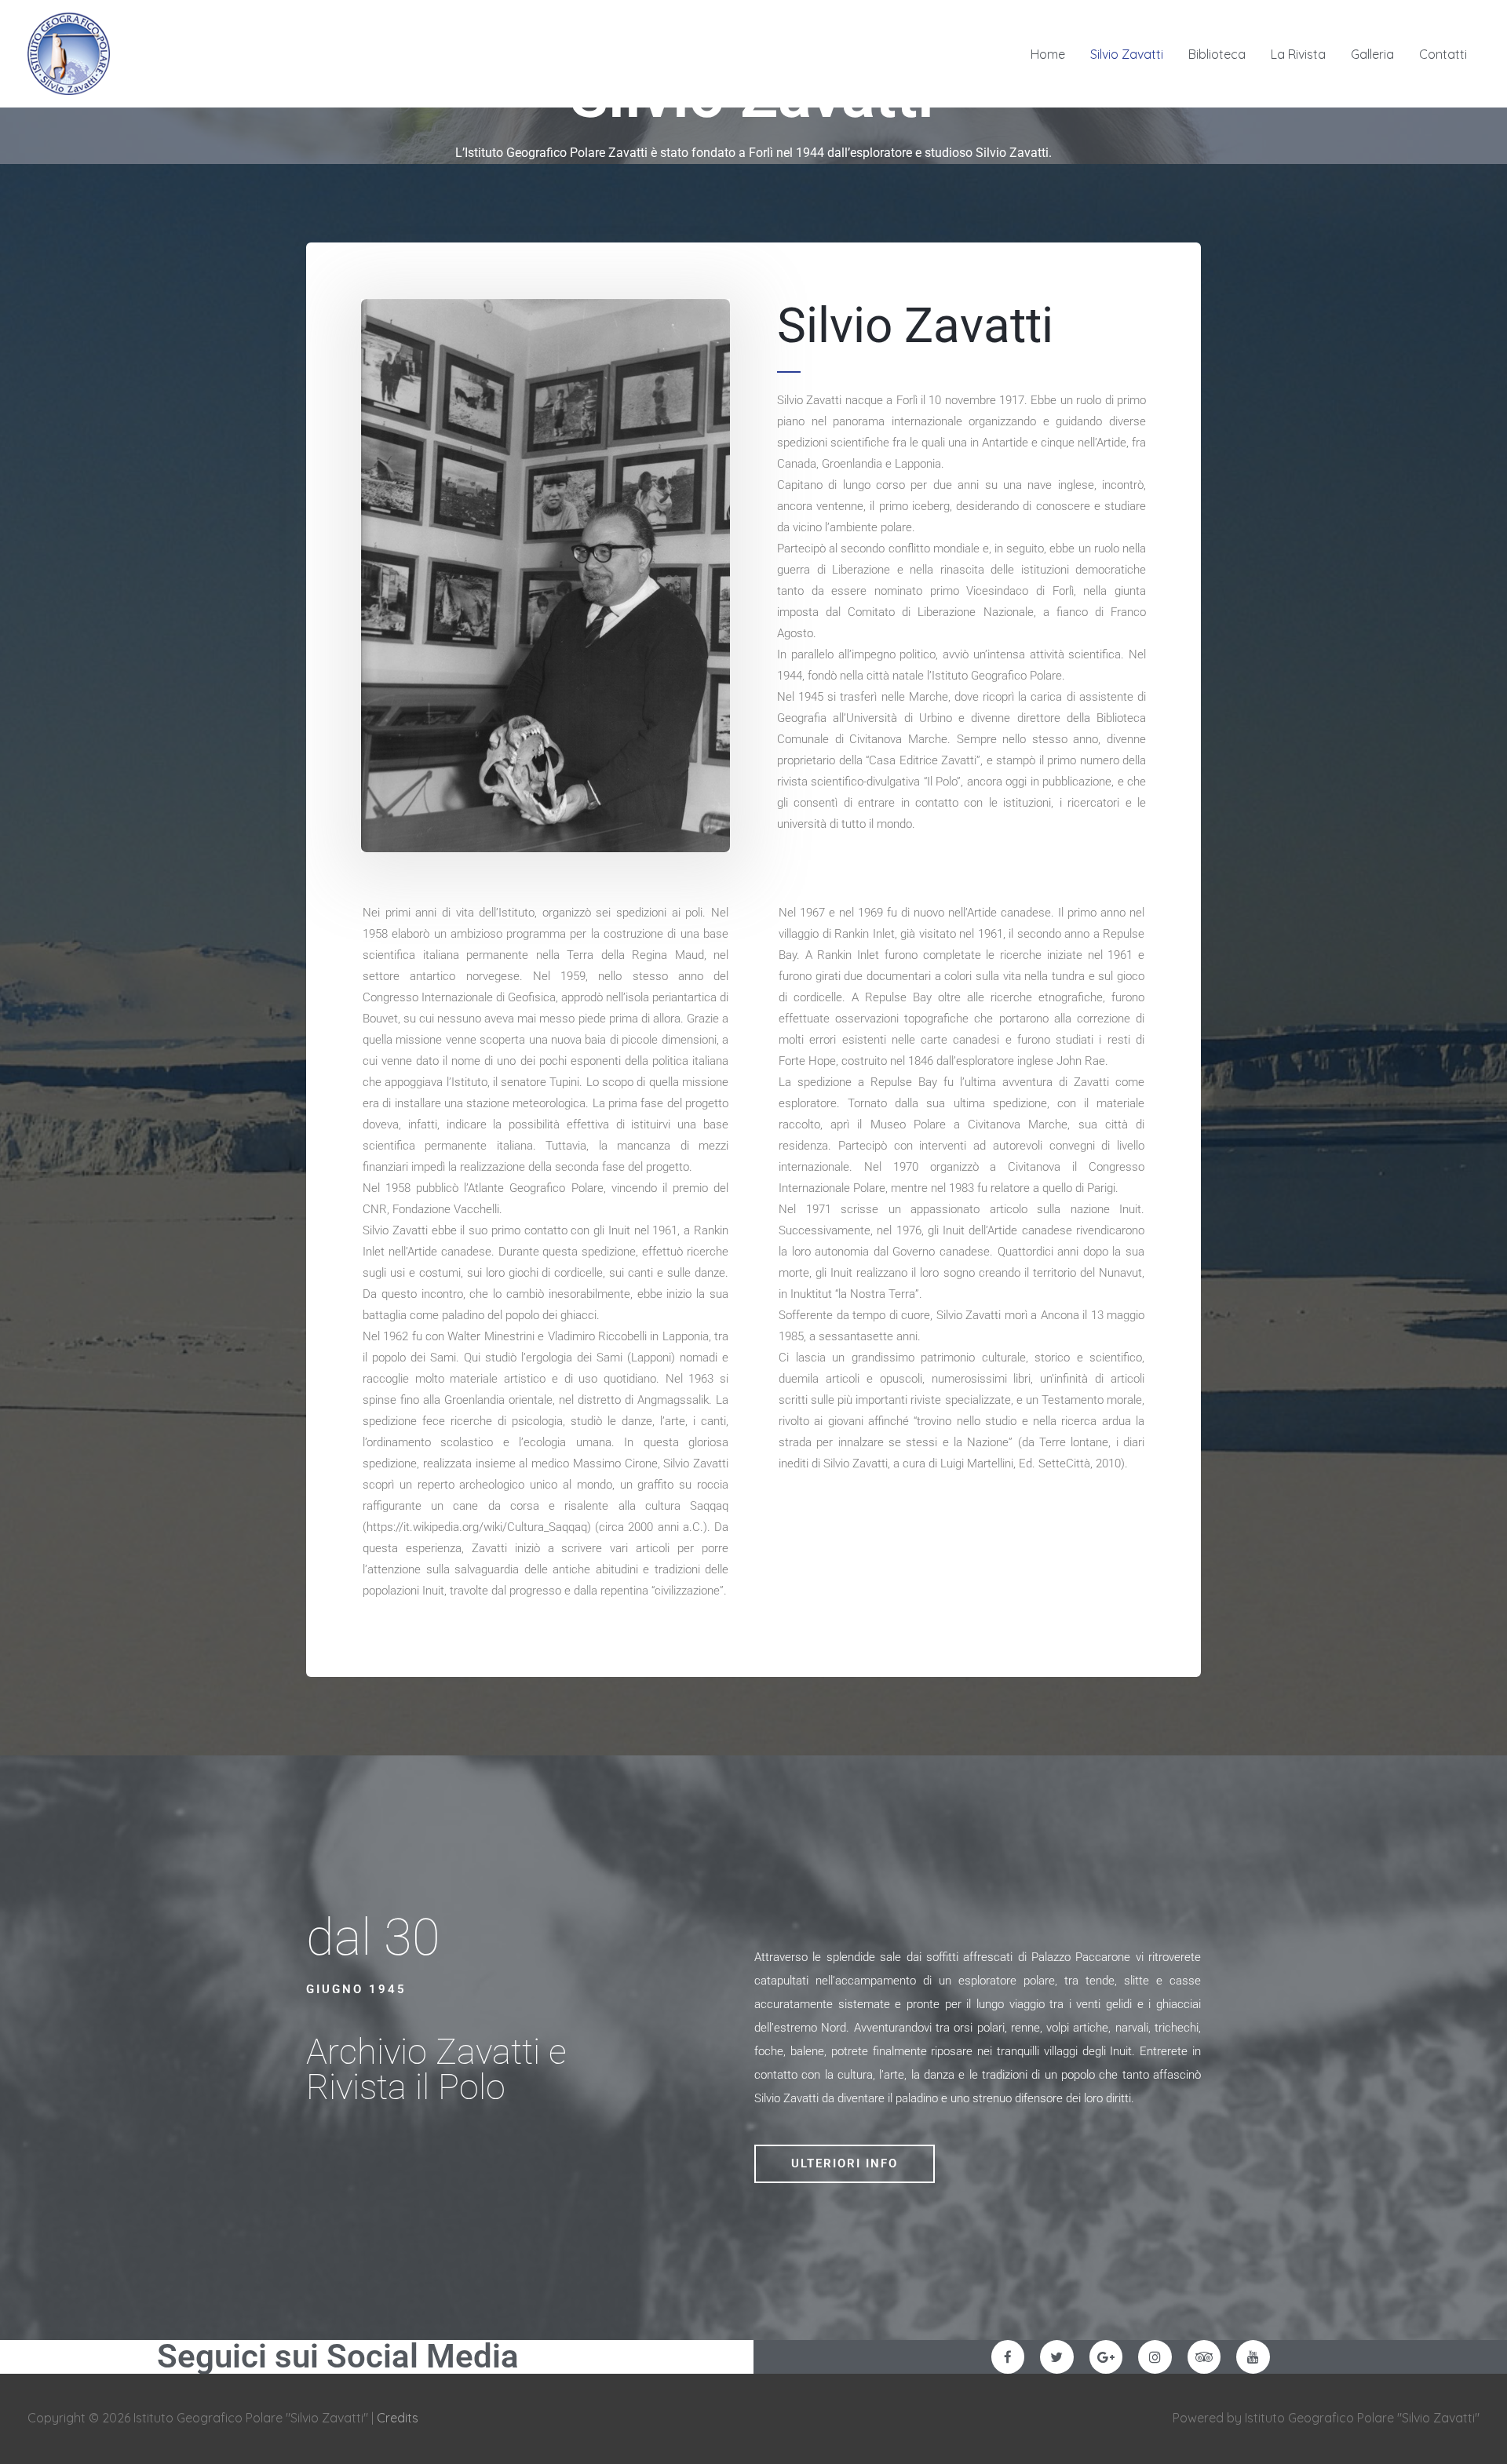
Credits (398, 2418)
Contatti (1443, 54)
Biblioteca (1217, 54)
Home (1048, 54)
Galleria (1372, 54)
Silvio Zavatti (1127, 54)
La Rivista (1298, 54)
